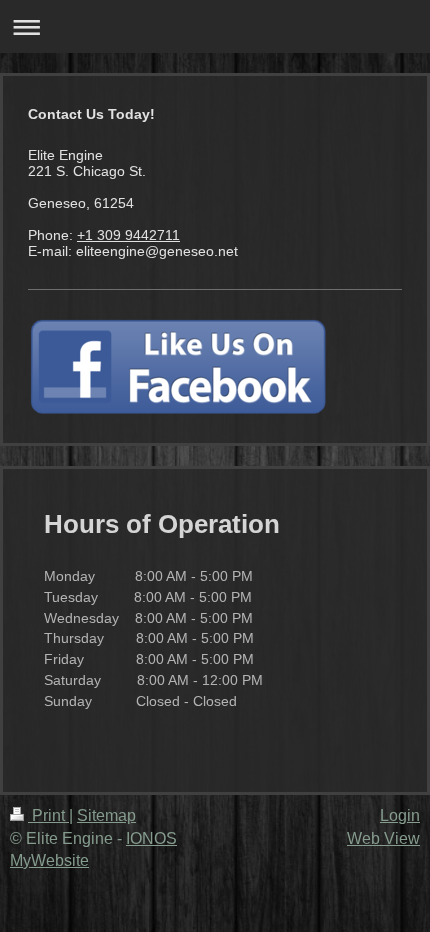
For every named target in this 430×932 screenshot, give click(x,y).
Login (400, 815)
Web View (383, 838)
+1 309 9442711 (128, 235)
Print (48, 815)
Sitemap (106, 815)
